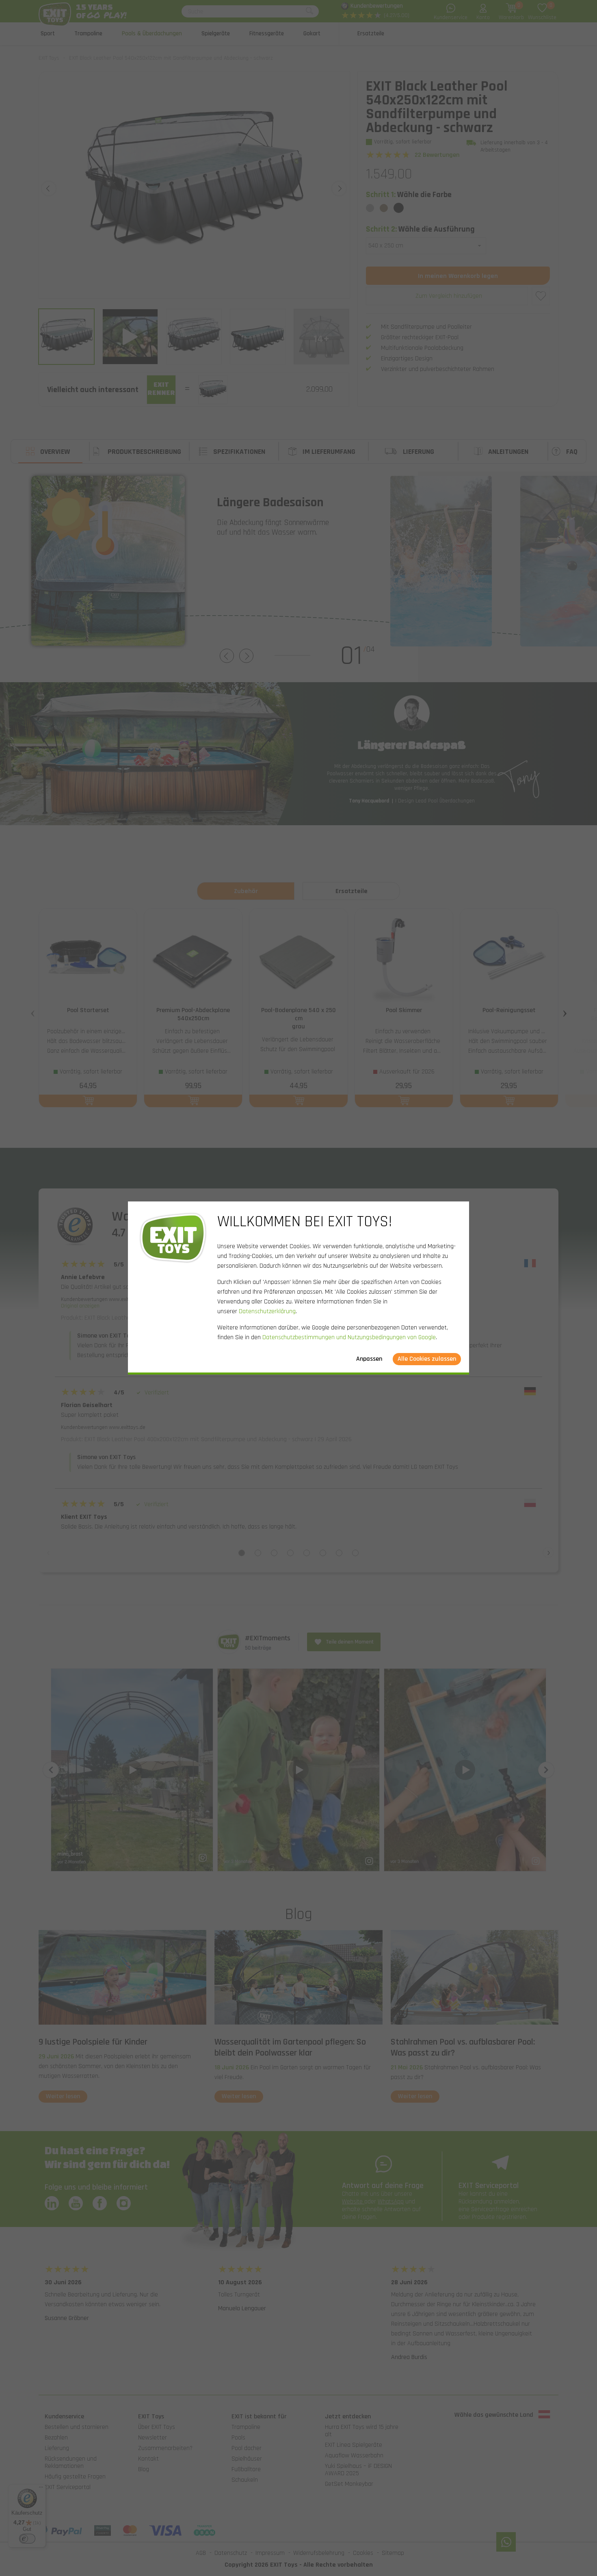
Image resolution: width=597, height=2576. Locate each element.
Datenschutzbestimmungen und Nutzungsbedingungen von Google (349, 1337)
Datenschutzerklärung (267, 1311)
